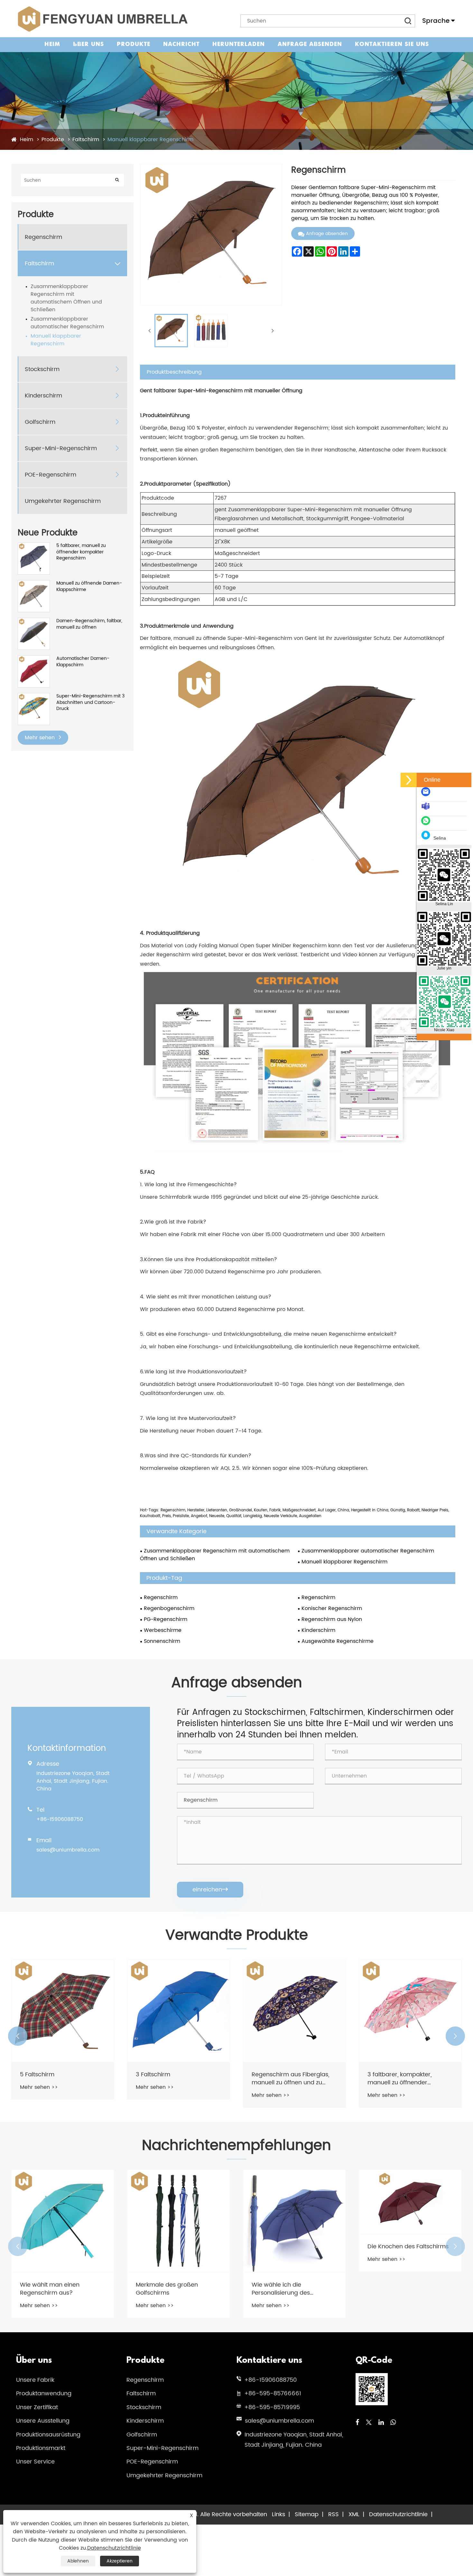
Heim (52, 45)
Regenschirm (43, 237)
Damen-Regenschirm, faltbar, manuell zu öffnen (89, 624)
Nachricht (181, 45)
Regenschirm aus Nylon (332, 1619)
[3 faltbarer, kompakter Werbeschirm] (410, 2011)
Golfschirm (40, 422)
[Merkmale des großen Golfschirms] (63, 2221)
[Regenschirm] (171, 331)
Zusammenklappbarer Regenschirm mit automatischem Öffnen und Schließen (66, 298)
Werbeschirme (163, 1630)
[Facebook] (357, 2423)
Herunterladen (239, 45)
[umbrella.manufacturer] (427, 809)
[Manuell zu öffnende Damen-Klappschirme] (34, 583)
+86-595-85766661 (273, 2394)
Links (278, 2514)
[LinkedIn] (381, 2423)
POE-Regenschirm (51, 475)
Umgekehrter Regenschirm (63, 501)
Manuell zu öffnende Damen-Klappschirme (89, 586)
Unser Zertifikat (37, 2407)
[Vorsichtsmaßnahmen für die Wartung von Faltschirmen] (410, 2202)
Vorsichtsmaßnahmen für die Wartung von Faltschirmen (409, 2250)
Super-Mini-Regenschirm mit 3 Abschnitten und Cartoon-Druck (90, 702)
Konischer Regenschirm (332, 1608)
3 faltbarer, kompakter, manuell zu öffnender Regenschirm (284, 2079)
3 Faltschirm (37, 2075)
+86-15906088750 (60, 1819)
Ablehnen (78, 2561)
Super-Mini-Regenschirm (61, 448)
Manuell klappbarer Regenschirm (150, 140)
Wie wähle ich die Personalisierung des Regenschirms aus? (165, 2289)
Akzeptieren (120, 2561)
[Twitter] (369, 2423)
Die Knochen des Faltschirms (292, 2247)
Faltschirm (86, 140)
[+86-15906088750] (427, 824)
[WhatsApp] (393, 2423)
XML (354, 2514)
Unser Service (35, 2462)
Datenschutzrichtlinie (398, 2514)
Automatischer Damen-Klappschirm (83, 662)
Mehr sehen (41, 738)
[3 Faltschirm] (63, 2011)
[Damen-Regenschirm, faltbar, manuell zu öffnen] (34, 621)
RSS (334, 2514)
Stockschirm (42, 369)
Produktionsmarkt (41, 2448)
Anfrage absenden (310, 45)
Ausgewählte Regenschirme (338, 1641)
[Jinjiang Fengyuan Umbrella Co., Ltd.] (102, 19)
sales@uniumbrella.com (68, 1850)
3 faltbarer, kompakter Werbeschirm (399, 2079)
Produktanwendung (44, 2394)
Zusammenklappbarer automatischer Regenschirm (67, 323)
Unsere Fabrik (35, 2380)
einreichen (210, 1890)
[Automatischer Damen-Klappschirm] (34, 659)
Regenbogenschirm (169, 1608)
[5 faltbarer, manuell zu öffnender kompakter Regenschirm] (34, 546)
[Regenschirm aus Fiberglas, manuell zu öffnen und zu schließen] (179, 2011)
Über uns (88, 45)
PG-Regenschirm (166, 1619)
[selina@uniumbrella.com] (427, 795)
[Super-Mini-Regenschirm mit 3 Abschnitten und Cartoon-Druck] (34, 696)
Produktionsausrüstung (48, 2435)
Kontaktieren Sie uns (392, 45)
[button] (18, 2036)
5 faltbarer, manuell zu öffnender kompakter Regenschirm (81, 552)
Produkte (134, 45)
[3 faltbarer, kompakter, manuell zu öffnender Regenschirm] (294, 2011)
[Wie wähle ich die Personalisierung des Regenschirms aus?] (179, 2221)
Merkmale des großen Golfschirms (51, 2289)
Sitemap (307, 2514)
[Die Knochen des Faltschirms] (294, 2202)
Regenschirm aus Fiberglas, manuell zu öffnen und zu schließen (175, 2079)
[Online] (409, 780)
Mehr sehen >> (39, 2087)
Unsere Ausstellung (43, 2421)
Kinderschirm (43, 396)
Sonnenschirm (162, 1641)
